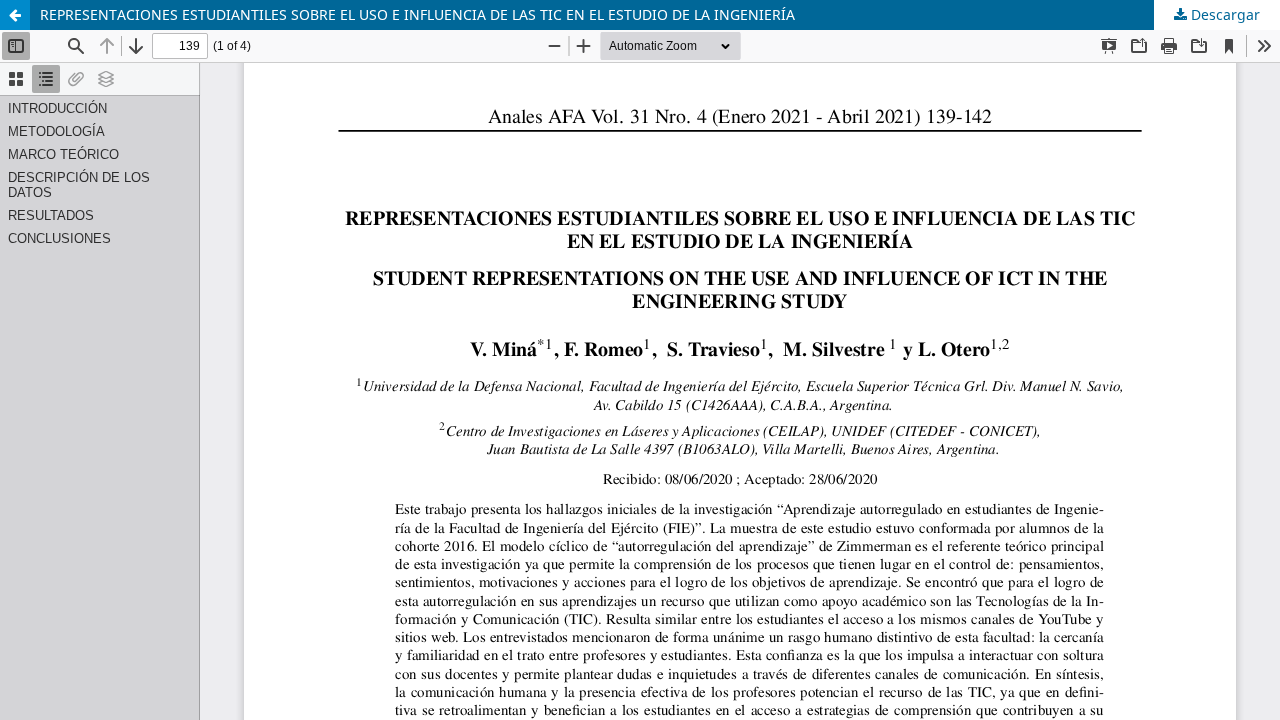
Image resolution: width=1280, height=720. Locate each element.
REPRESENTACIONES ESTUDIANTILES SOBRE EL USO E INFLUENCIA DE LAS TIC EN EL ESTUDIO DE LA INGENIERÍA (417, 14)
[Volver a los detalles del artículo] (15, 15)
